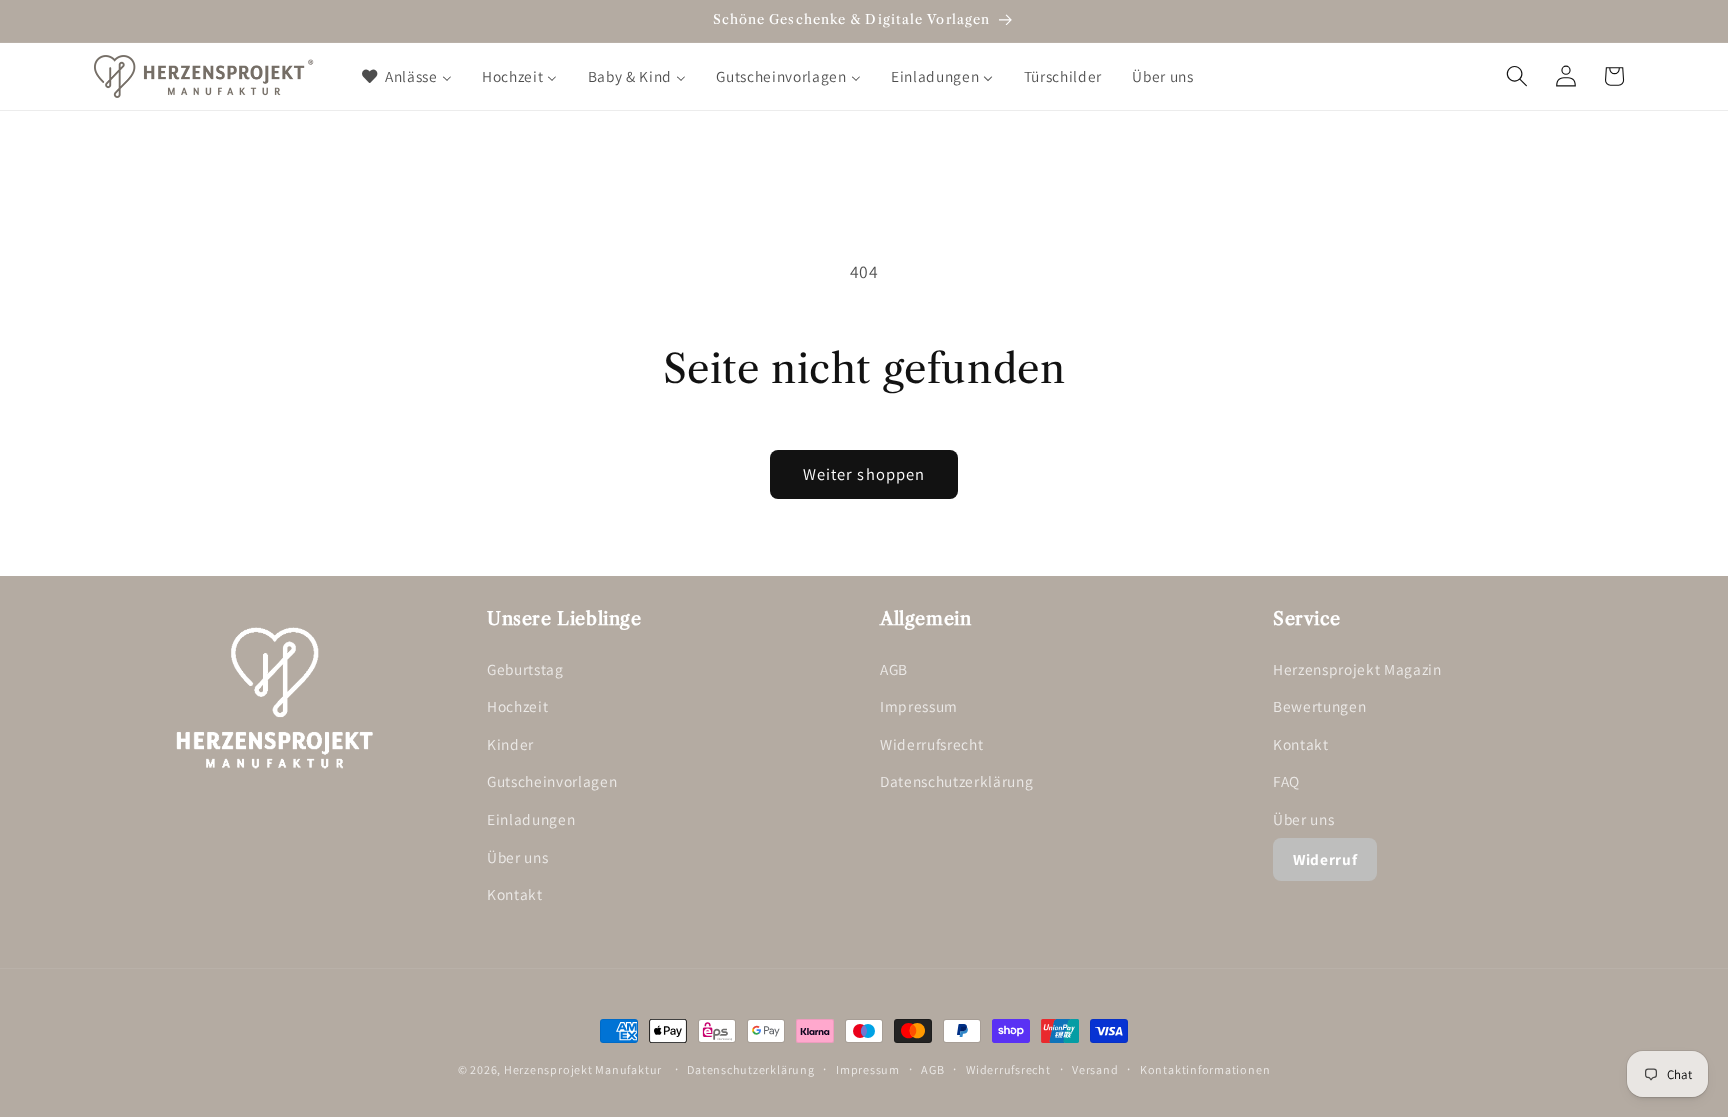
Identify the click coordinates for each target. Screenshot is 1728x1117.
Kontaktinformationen (1205, 1069)
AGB (894, 669)
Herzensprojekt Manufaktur (583, 1069)
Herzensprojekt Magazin (1357, 669)
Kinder (510, 744)
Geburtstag (525, 669)
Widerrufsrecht (931, 744)
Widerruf (1325, 859)
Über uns (517, 857)
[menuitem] (405, 76)
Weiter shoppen (864, 474)
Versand (1095, 1069)
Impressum (919, 706)
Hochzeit (517, 706)
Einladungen (531, 819)
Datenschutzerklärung (956, 781)
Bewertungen (1319, 706)
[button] (1517, 76)
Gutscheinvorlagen (552, 781)
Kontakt (515, 894)
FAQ (1286, 781)
